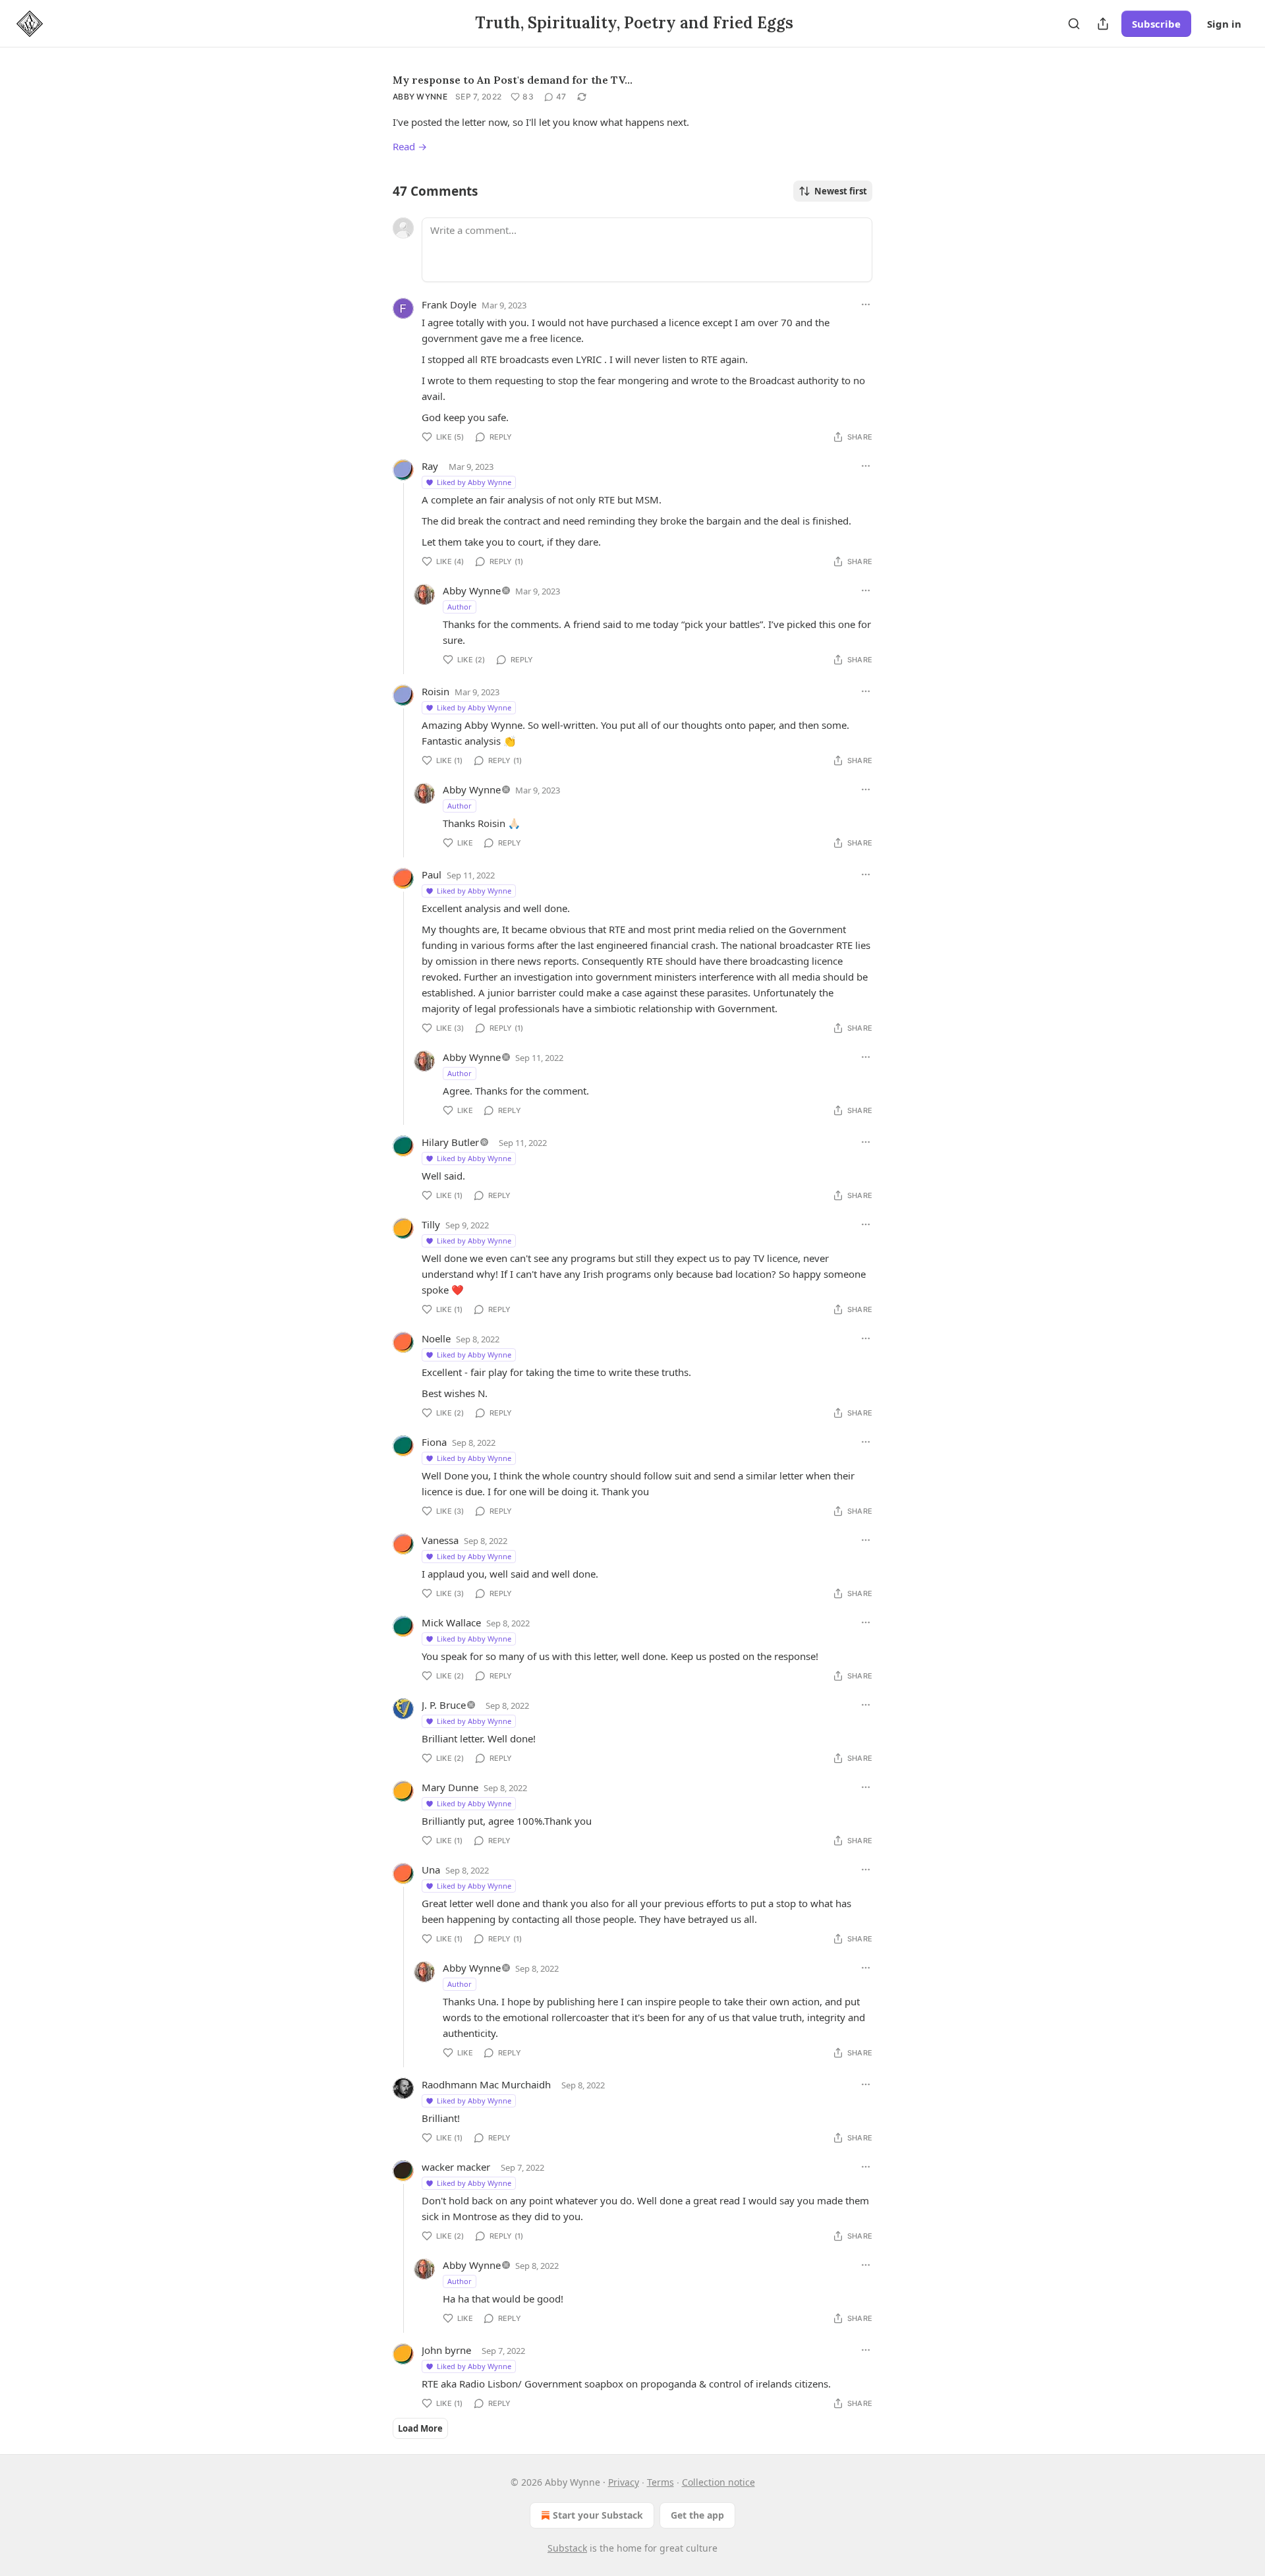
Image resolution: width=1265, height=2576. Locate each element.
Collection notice (718, 2482)
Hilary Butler (450, 1142)
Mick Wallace (451, 1622)
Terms (661, 2482)
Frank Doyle (449, 304)
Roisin (436, 691)
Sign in (1224, 24)
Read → (410, 146)
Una (431, 1870)
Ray (430, 466)
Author (460, 607)
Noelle (436, 1338)
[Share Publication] (1103, 24)
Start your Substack (598, 2515)
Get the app (697, 2515)
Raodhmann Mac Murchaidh (486, 2084)
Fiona (434, 1442)
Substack (567, 2548)
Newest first (841, 191)
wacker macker (456, 2167)
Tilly (431, 1224)
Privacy (624, 2482)
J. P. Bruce (444, 1705)
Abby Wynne (420, 97)
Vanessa (440, 1540)
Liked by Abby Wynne (474, 482)
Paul (432, 874)
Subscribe (1156, 24)
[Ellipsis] (866, 304)
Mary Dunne (450, 1787)
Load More (420, 2428)
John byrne (446, 2350)
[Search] (1074, 24)
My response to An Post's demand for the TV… (513, 80)
